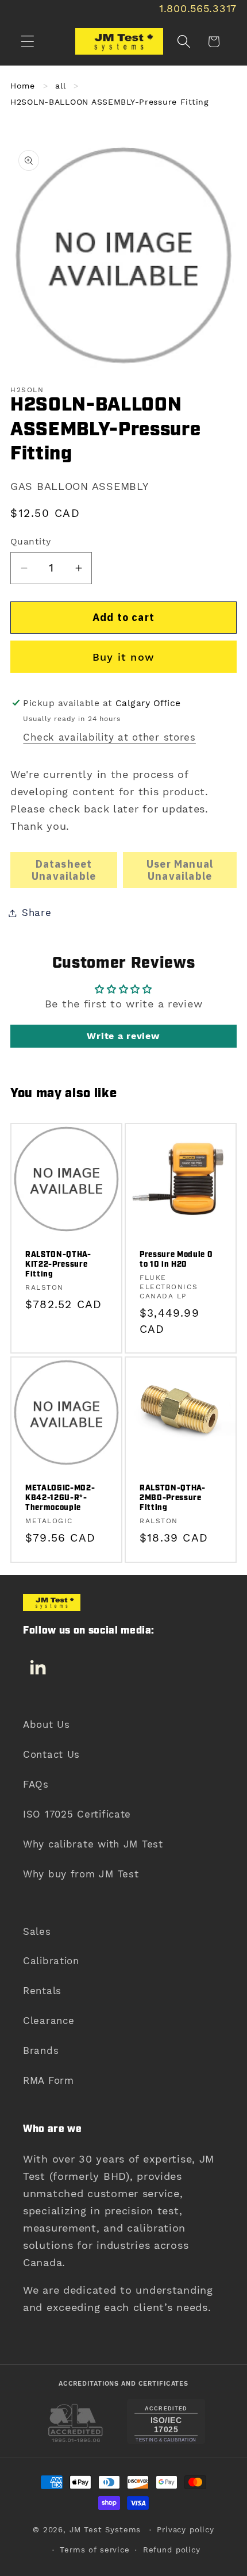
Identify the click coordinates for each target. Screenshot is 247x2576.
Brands (41, 2050)
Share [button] (37, 913)
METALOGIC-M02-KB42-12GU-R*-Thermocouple (60, 1498)
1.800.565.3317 (198, 8)
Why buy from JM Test (81, 1874)
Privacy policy (186, 2530)
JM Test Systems (105, 2530)
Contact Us (51, 1754)
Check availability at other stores (109, 737)
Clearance (49, 2021)
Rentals (42, 1991)
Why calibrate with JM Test (93, 1844)
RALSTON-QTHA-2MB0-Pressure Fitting (173, 1498)
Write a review (123, 1036)
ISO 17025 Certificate (77, 1814)
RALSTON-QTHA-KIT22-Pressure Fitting (58, 1265)
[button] (28, 42)
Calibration (51, 1961)
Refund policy (172, 2550)
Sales (37, 1931)
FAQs (36, 1784)
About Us (47, 1724)
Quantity (31, 541)
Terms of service (94, 2550)
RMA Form (49, 2080)
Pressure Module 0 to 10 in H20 (176, 1260)
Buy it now (123, 657)
